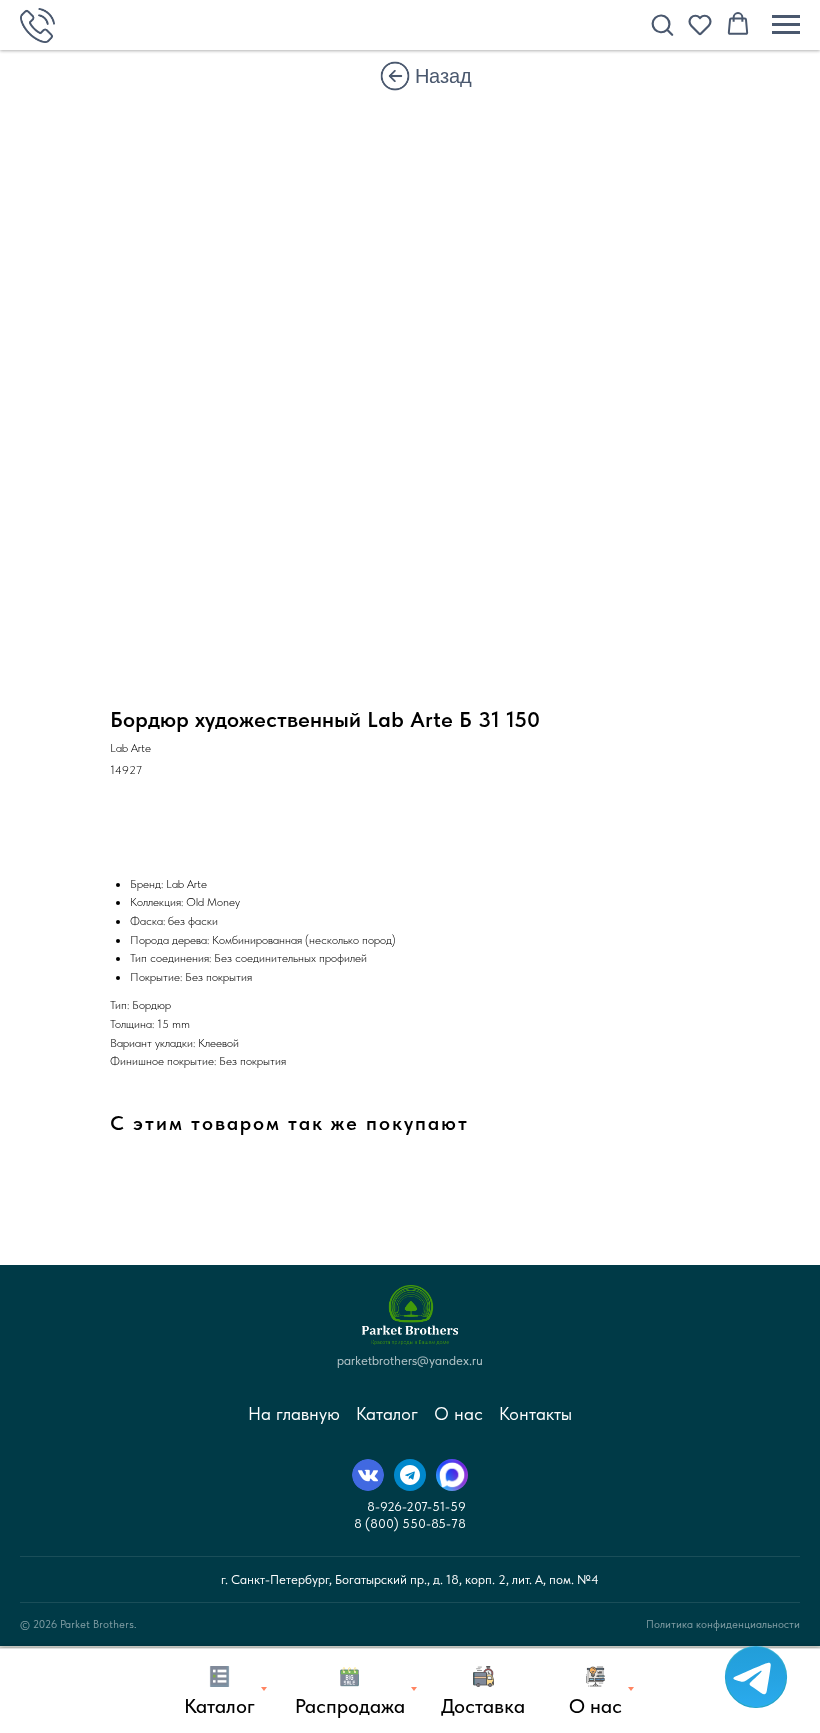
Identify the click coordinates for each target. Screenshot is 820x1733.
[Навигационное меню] (786, 25)
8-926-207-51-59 (416, 1506)
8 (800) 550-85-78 (410, 1523)
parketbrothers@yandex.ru (410, 1360)
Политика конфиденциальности (723, 1624)
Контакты (535, 1413)
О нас (458, 1413)
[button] (662, 24)
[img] (395, 76)
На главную (294, 1413)
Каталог (387, 1413)
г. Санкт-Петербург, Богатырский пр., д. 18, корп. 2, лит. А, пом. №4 (410, 1579)
